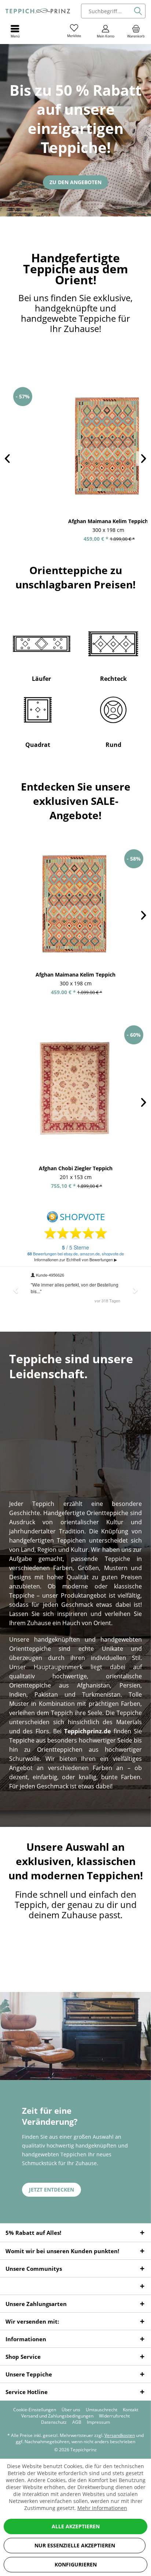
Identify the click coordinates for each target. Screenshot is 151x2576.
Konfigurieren (76, 2564)
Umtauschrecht (102, 2410)
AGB (77, 2422)
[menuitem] (136, 31)
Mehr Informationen (102, 2508)
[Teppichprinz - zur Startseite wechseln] (38, 11)
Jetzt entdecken (51, 2190)
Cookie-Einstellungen (35, 2410)
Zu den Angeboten (75, 182)
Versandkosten (120, 2435)
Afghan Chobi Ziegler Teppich (76, 1168)
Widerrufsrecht (114, 2416)
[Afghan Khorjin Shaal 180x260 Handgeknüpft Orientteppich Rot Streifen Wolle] (85, 446)
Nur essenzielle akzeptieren (75, 2545)
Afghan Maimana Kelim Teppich (75, 975)
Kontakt (130, 2410)
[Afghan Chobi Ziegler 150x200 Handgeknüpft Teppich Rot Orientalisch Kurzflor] (75, 1089)
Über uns (71, 2410)
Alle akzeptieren (76, 2526)
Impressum (98, 2422)
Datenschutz (54, 2422)
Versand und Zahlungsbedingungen (57, 2416)
